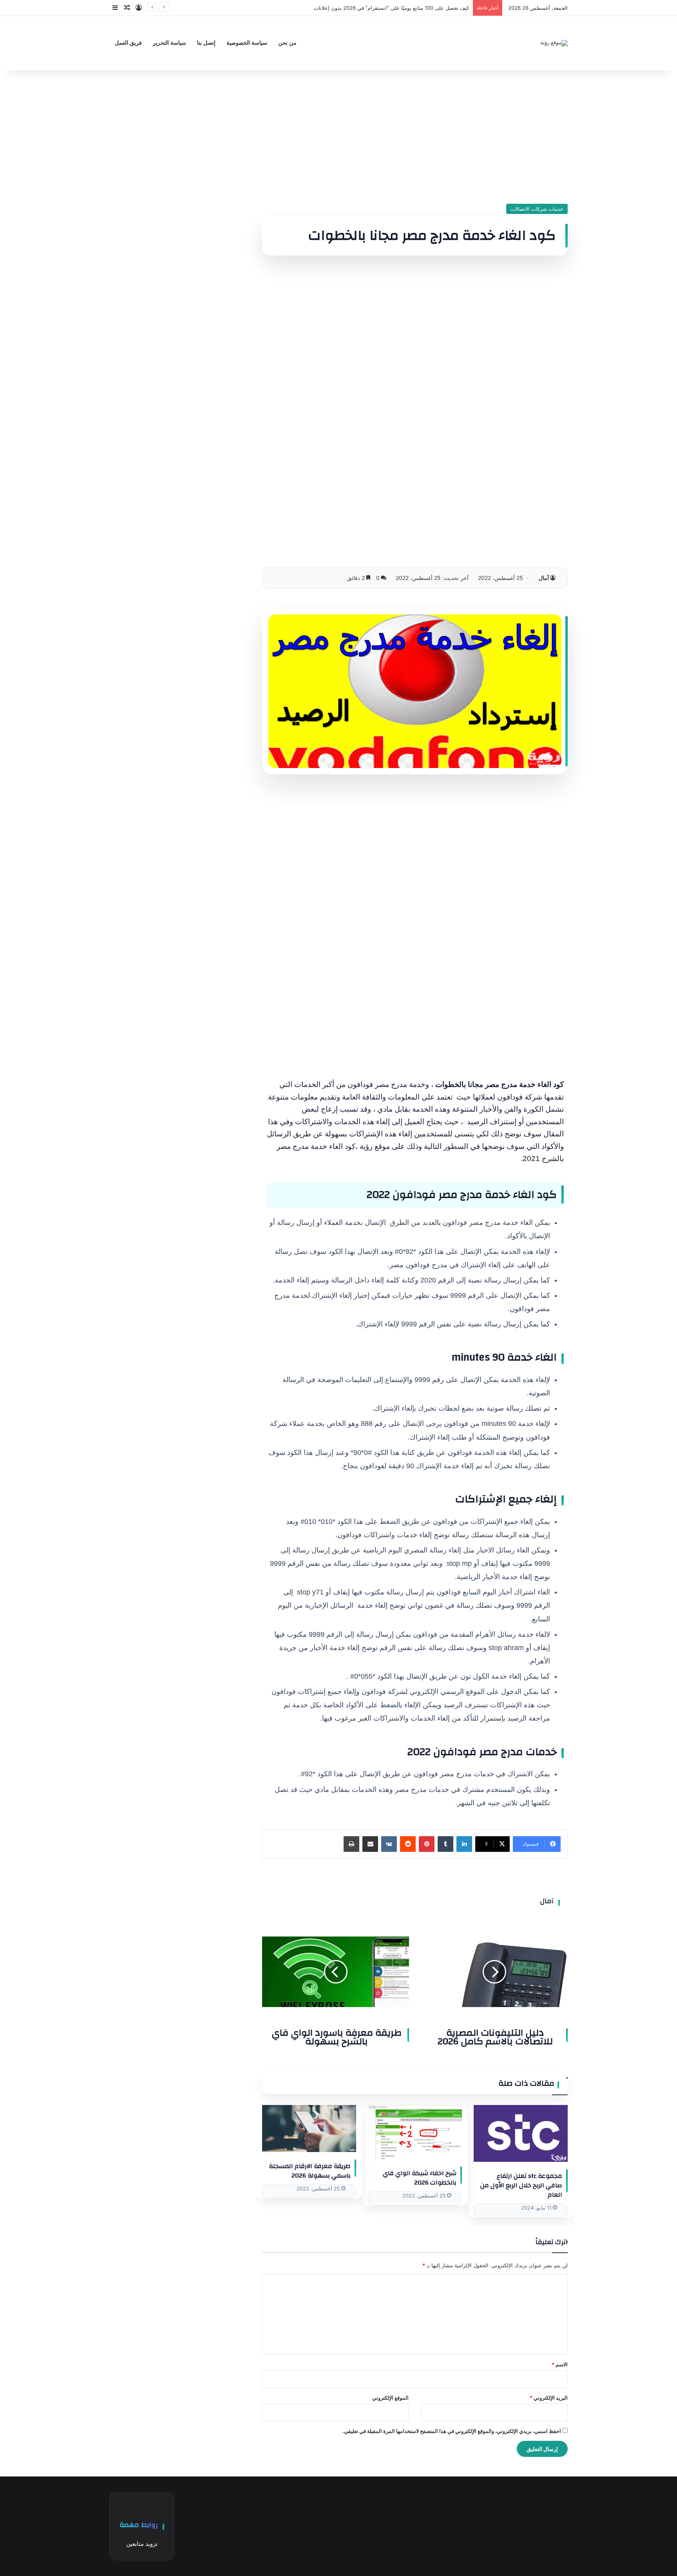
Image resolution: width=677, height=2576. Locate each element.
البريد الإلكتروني (549, 2398)
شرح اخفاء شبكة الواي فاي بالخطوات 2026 (420, 2178)
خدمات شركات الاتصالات (537, 209)
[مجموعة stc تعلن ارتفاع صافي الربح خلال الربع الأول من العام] (521, 2133)
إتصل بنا (206, 43)
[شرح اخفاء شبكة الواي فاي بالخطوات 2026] (415, 2132)
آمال (544, 578)
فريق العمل (128, 43)
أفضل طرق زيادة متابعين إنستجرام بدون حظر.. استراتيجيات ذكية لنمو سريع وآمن (381, 8)
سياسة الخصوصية (247, 43)
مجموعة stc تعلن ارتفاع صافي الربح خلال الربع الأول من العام (521, 2185)
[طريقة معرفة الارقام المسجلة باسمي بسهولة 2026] (309, 2129)
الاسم (560, 2364)
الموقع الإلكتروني (390, 2398)
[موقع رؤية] (554, 43)
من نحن (287, 43)
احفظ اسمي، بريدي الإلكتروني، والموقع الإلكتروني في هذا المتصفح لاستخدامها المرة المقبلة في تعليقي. (452, 2431)
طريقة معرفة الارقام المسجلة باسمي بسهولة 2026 (310, 2171)
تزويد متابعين (142, 2544)
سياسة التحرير (169, 43)
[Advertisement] (415, 137)
